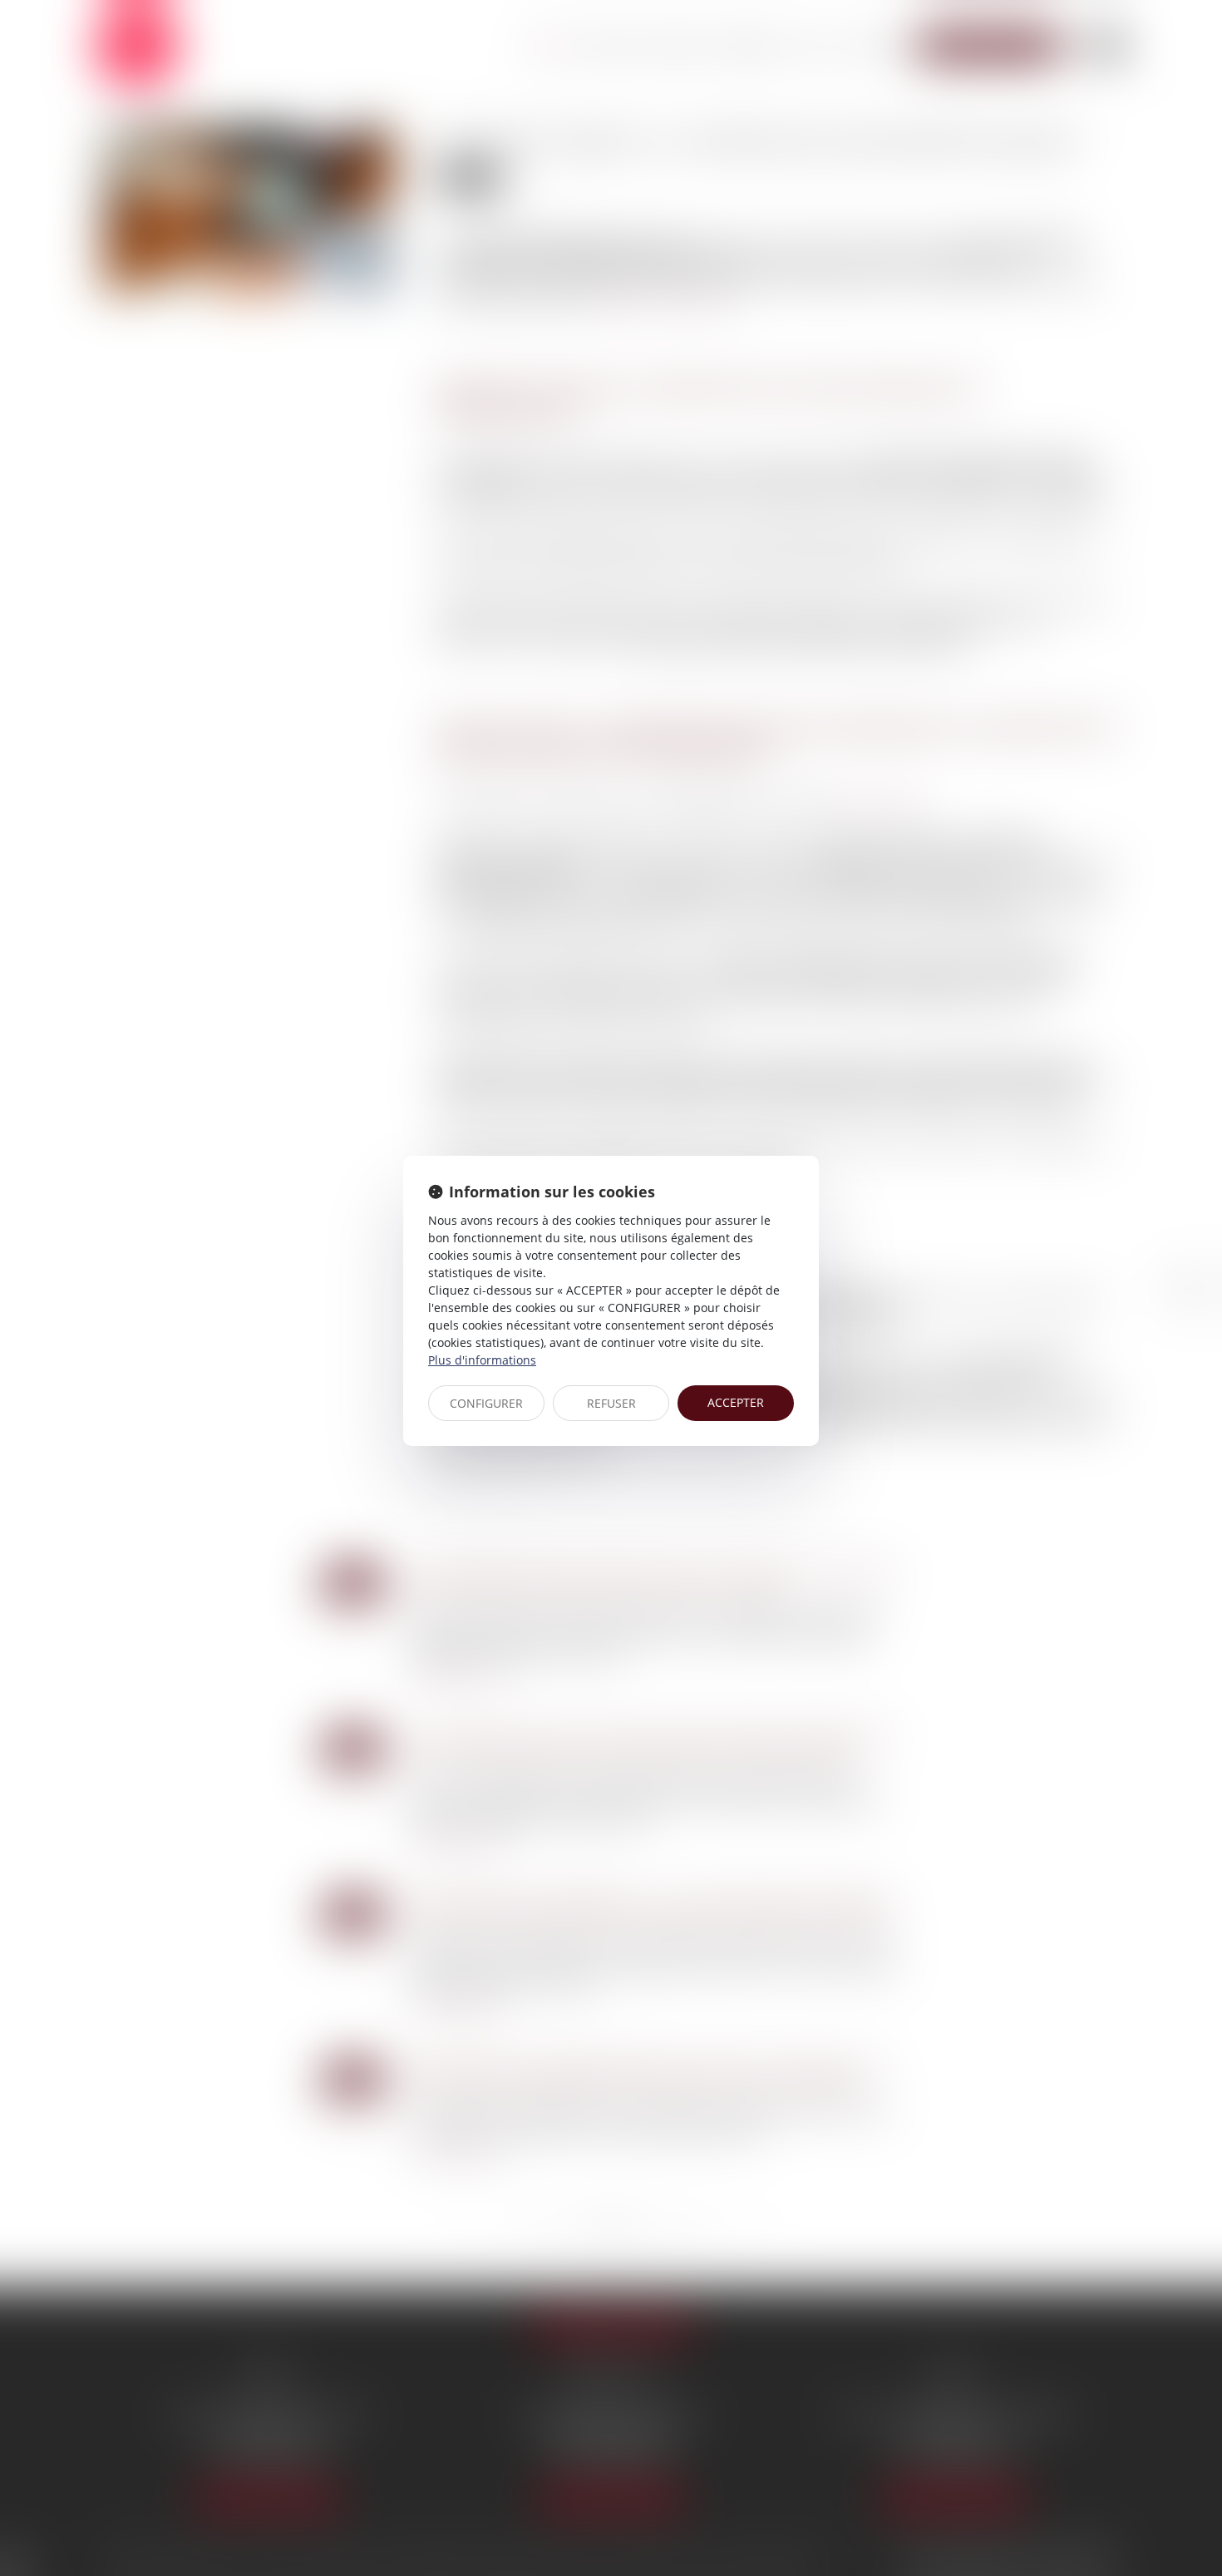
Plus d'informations (482, 1360)
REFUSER (611, 1403)
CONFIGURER (486, 1403)
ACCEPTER (736, 1402)
